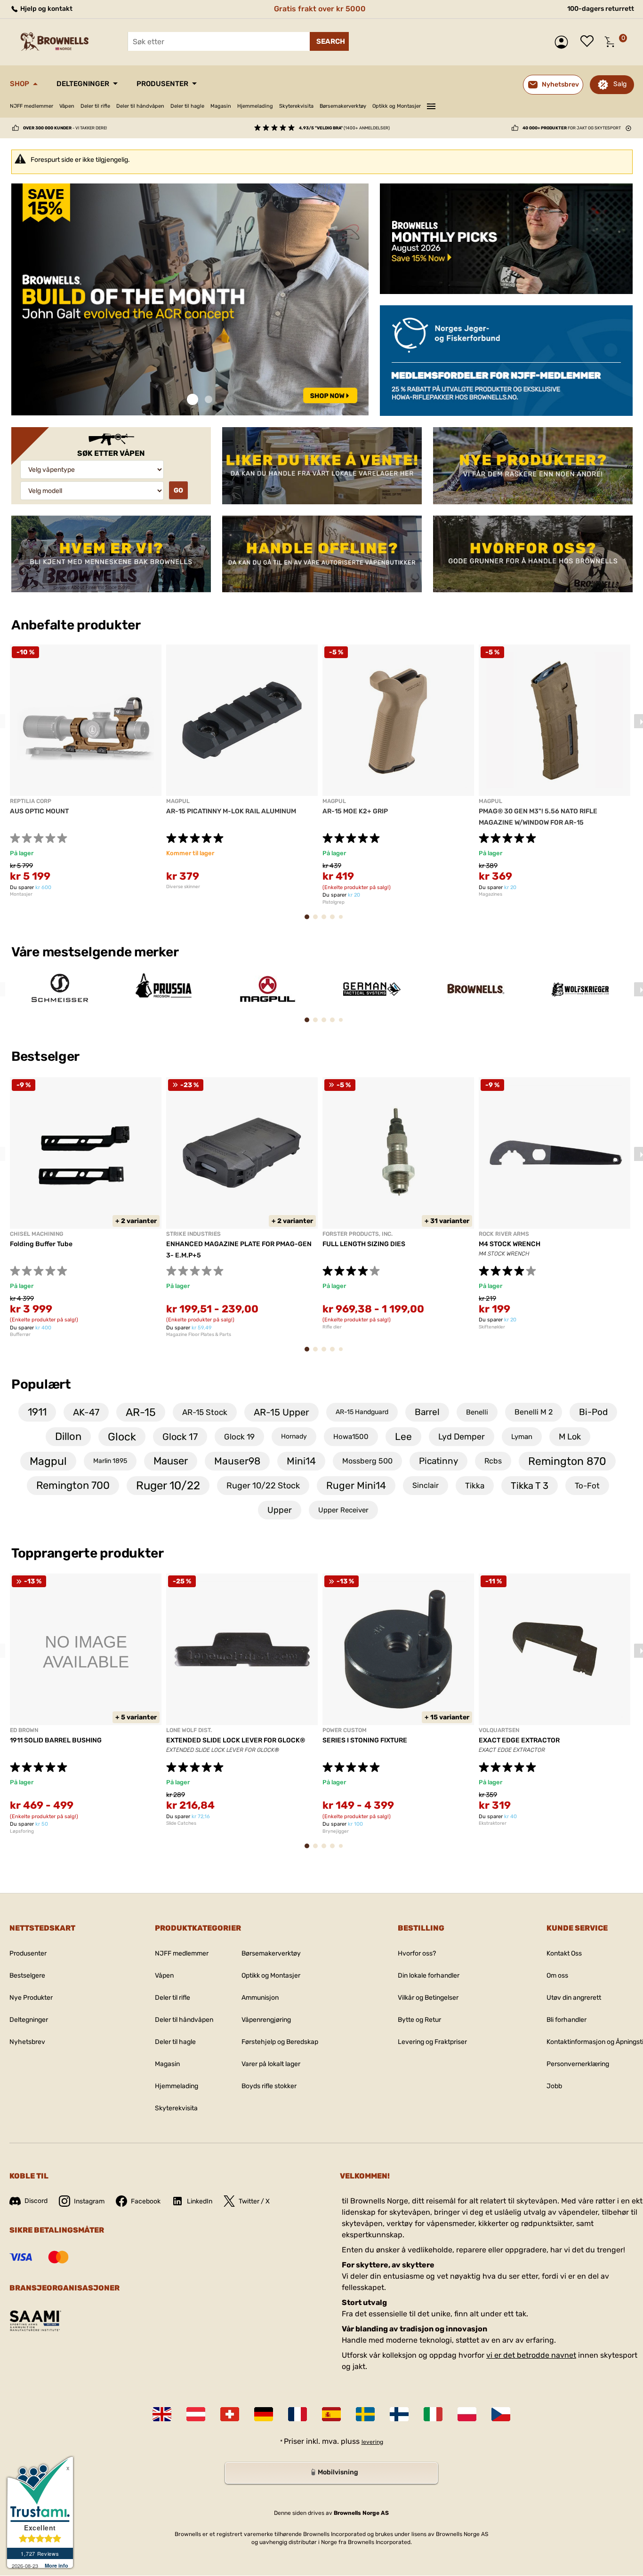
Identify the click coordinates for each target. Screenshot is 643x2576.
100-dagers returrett (601, 9)
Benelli (477, 1412)
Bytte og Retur (419, 2020)
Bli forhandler (567, 2020)
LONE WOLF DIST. (189, 1730)
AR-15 (141, 1412)
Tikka (475, 1486)
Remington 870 (567, 1461)
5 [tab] (343, 920)
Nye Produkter (31, 1998)
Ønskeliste (589, 42)
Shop (20, 84)
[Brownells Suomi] (399, 2414)
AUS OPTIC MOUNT (39, 811)
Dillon (68, 1436)
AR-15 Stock (205, 1412)
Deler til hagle (187, 106)
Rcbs (493, 1461)
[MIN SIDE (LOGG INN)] (564, 42)
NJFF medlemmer (32, 106)
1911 (37, 1412)
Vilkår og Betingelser (428, 1998)
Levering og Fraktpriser (432, 2042)
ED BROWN (24, 1730)
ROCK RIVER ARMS (504, 1234)
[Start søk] (329, 41)
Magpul (48, 1461)
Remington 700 (73, 1485)
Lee (403, 1436)
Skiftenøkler (492, 1327)
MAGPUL (178, 801)
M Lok (570, 1437)
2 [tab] (209, 400)
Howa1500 (351, 1437)
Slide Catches (181, 1823)
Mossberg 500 (367, 1461)
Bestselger (47, 1056)
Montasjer (21, 894)
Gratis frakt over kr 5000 (320, 9)
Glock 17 (180, 1437)
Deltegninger (83, 84)
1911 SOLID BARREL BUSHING (56, 1740)
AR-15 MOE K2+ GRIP (355, 811)
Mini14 (301, 1461)
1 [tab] (193, 400)
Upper (280, 1510)
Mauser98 (237, 1461)
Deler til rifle (95, 106)
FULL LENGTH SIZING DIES (364, 1244)
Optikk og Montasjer (397, 106)
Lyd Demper (462, 1437)
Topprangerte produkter (88, 1553)
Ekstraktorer (493, 1823)
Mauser (171, 1461)
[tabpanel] (190, 300)
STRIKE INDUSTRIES (193, 1234)
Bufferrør (20, 1335)
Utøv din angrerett (574, 1998)
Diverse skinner (183, 887)
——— (431, 105)
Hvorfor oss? (417, 1953)
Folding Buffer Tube (41, 1244)
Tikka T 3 (530, 1486)
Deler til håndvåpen (140, 106)
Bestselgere (27, 1976)
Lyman (522, 1437)
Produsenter (162, 84)
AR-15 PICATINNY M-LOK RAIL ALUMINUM (231, 811)
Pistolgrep (334, 902)
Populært (41, 1384)
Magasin (221, 106)
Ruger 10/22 (168, 1486)
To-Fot (587, 1486)
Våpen (67, 106)
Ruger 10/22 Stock (263, 1486)
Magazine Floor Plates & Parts (199, 1335)
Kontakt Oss (564, 1953)
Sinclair (426, 1485)
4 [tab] (335, 921)
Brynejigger (336, 1831)
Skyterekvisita (296, 106)
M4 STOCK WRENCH (510, 1244)
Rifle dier (332, 1327)
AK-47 (86, 1412)
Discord (36, 2201)
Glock (122, 1437)
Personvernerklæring (578, 2064)
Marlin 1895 (110, 1461)
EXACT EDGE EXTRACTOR (519, 1740)
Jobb (554, 2086)
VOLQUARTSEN (499, 1730)
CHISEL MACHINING (36, 1234)
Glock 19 (239, 1437)
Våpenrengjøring (266, 2020)
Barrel (427, 1412)
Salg (620, 84)
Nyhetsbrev (27, 2042)
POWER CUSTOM (345, 1730)
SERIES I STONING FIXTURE (365, 1740)
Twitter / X (254, 2201)
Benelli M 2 (534, 1412)
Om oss (557, 1976)
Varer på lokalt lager (271, 2064)
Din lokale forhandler (429, 1976)
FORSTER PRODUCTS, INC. (358, 1234)
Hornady (294, 1436)
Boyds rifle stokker (269, 2086)
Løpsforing (22, 1831)
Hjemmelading (255, 106)
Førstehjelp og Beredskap (280, 2042)
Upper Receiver (343, 1510)
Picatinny (438, 1461)
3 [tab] (327, 921)
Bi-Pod (593, 1412)
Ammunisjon (260, 1998)
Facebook (146, 2201)
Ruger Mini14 (356, 1485)
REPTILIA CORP (31, 801)
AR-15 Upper (281, 1412)
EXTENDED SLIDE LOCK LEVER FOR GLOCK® (236, 1740)
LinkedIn (200, 2201)
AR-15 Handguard (362, 1412)
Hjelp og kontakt (46, 9)
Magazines (490, 894)
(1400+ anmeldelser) (344, 128)
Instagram (89, 2201)
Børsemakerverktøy (343, 106)
